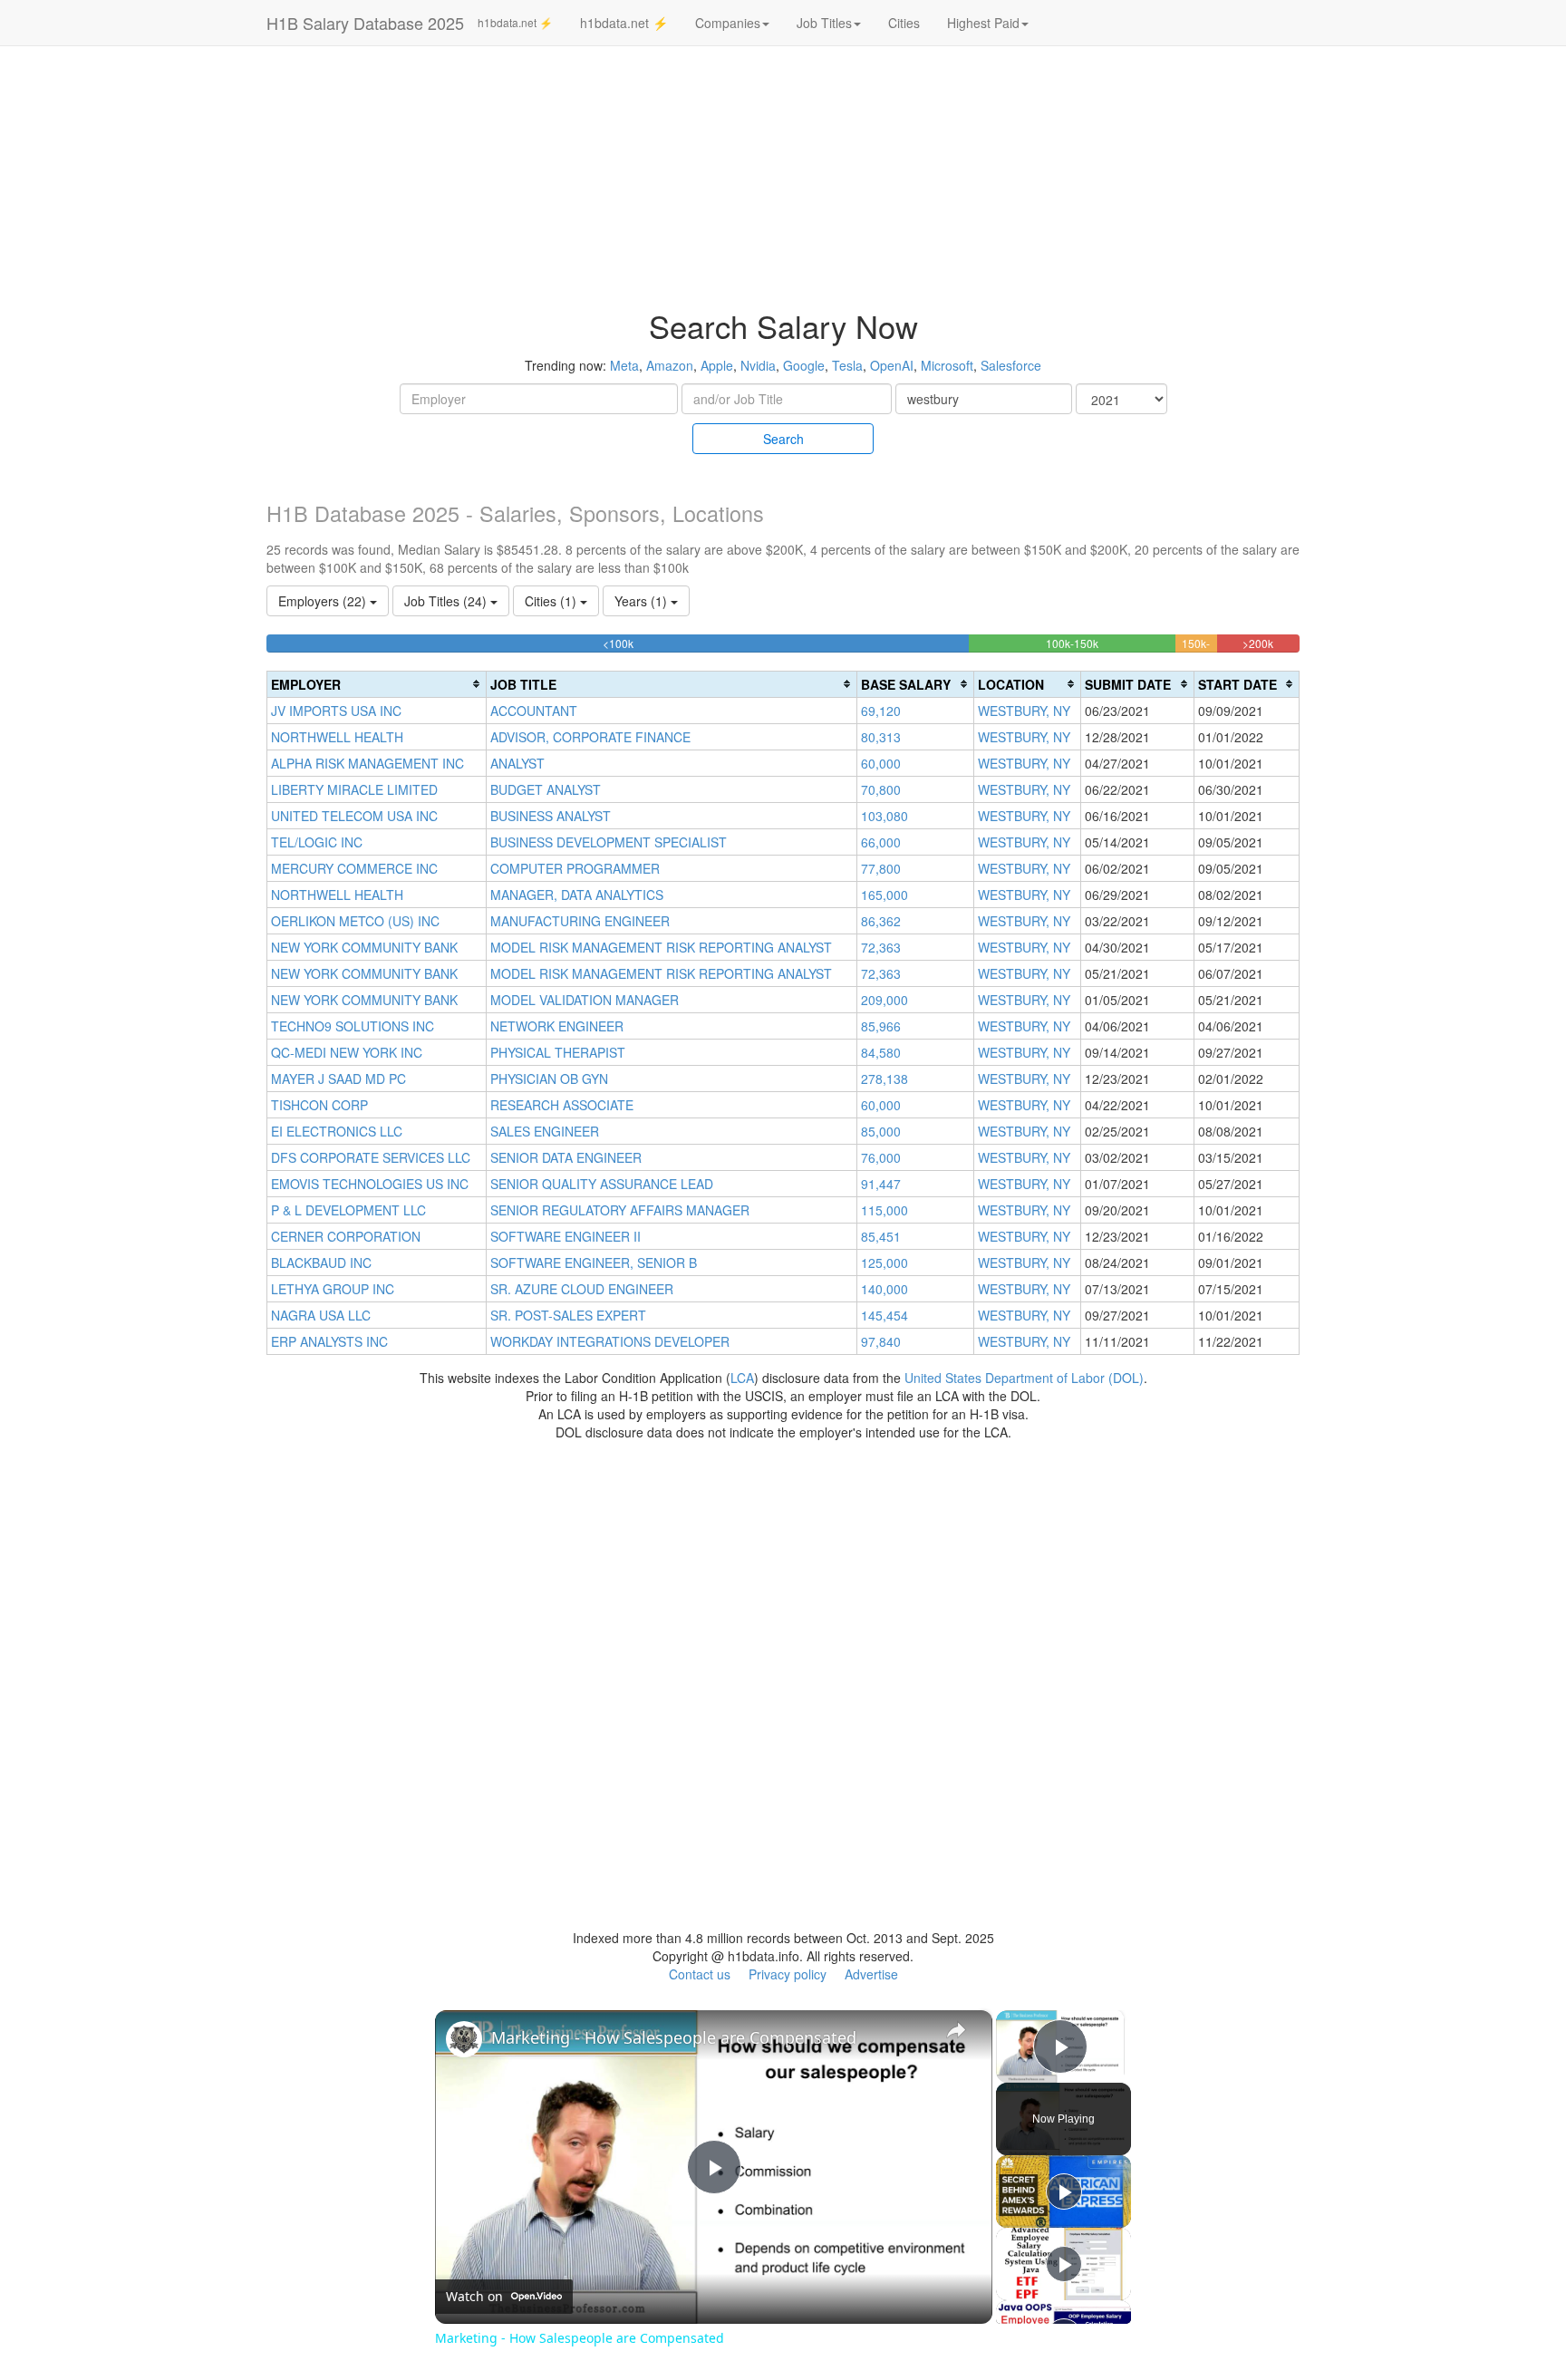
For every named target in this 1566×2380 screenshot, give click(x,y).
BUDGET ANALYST (546, 789)
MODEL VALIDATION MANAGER (585, 1000)
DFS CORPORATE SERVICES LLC (371, 1157)
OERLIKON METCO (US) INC (355, 921)
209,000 (884, 1000)
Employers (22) (324, 601)
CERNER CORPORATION (346, 1236)
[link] (464, 2039)
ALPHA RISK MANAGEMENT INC (367, 763)
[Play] (1064, 2191)
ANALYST (517, 763)
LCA (742, 1378)
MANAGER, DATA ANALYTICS (577, 895)
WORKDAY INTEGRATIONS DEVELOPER (610, 1341)
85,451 (881, 1236)
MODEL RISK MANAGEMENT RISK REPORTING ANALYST (661, 947)
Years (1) (643, 601)
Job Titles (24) (447, 601)
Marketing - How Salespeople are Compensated (674, 2037)
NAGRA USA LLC (321, 1315)
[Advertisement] (1435, 326)
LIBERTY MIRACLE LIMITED (354, 789)
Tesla (847, 365)
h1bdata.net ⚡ (515, 22)
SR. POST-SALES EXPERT (568, 1315)
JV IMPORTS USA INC (336, 711)
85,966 (881, 1026)
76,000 (881, 1157)
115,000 (884, 1210)
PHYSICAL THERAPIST (558, 1052)
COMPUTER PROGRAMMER (575, 868)
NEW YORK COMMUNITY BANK (364, 947)
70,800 (881, 789)
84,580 (881, 1052)
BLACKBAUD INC (321, 1263)
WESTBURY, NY (1024, 711)
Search (783, 439)
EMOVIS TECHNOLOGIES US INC (370, 1184)
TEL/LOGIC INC (317, 842)
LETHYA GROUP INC (333, 1289)
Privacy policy (788, 1974)
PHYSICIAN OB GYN (549, 1079)
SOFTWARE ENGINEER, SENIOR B (594, 1263)
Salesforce (1011, 365)
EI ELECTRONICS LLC (337, 1131)
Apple (717, 365)
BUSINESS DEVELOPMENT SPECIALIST (609, 842)
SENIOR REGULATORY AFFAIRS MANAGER (620, 1210)
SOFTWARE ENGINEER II (565, 1236)
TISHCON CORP (319, 1105)
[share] (956, 2029)
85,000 (881, 1131)
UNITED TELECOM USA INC (354, 816)
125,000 (884, 1263)
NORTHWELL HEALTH (337, 737)
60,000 (881, 763)
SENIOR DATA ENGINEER (566, 1157)
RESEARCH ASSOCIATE (562, 1105)
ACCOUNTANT (534, 711)
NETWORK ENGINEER (557, 1026)
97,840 (881, 1341)
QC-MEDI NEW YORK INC (347, 1052)
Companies (728, 23)
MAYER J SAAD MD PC (338, 1079)
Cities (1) (552, 601)
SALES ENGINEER (545, 1131)
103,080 (884, 816)
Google (804, 365)
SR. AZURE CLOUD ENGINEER (582, 1289)
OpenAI (892, 365)
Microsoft (947, 365)
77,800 (881, 868)
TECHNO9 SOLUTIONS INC (353, 1026)
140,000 (884, 1289)
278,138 (884, 1079)
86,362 (881, 921)
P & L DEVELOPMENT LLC (348, 1210)
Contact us (700, 1974)
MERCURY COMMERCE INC (354, 868)
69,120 (881, 711)
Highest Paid (983, 23)
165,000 (884, 895)
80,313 (881, 737)
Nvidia (758, 365)
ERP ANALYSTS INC (329, 1341)
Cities (904, 23)
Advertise (871, 1974)
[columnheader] (377, 684)
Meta (624, 365)
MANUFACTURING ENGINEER (580, 921)
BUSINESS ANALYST (551, 816)
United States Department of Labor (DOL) (1024, 1378)
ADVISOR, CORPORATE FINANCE (590, 737)
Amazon (670, 365)
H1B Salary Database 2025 (365, 23)
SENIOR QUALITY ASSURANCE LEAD (602, 1184)
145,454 (884, 1315)
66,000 (881, 842)
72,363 (881, 947)
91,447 (881, 1184)
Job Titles (824, 23)
